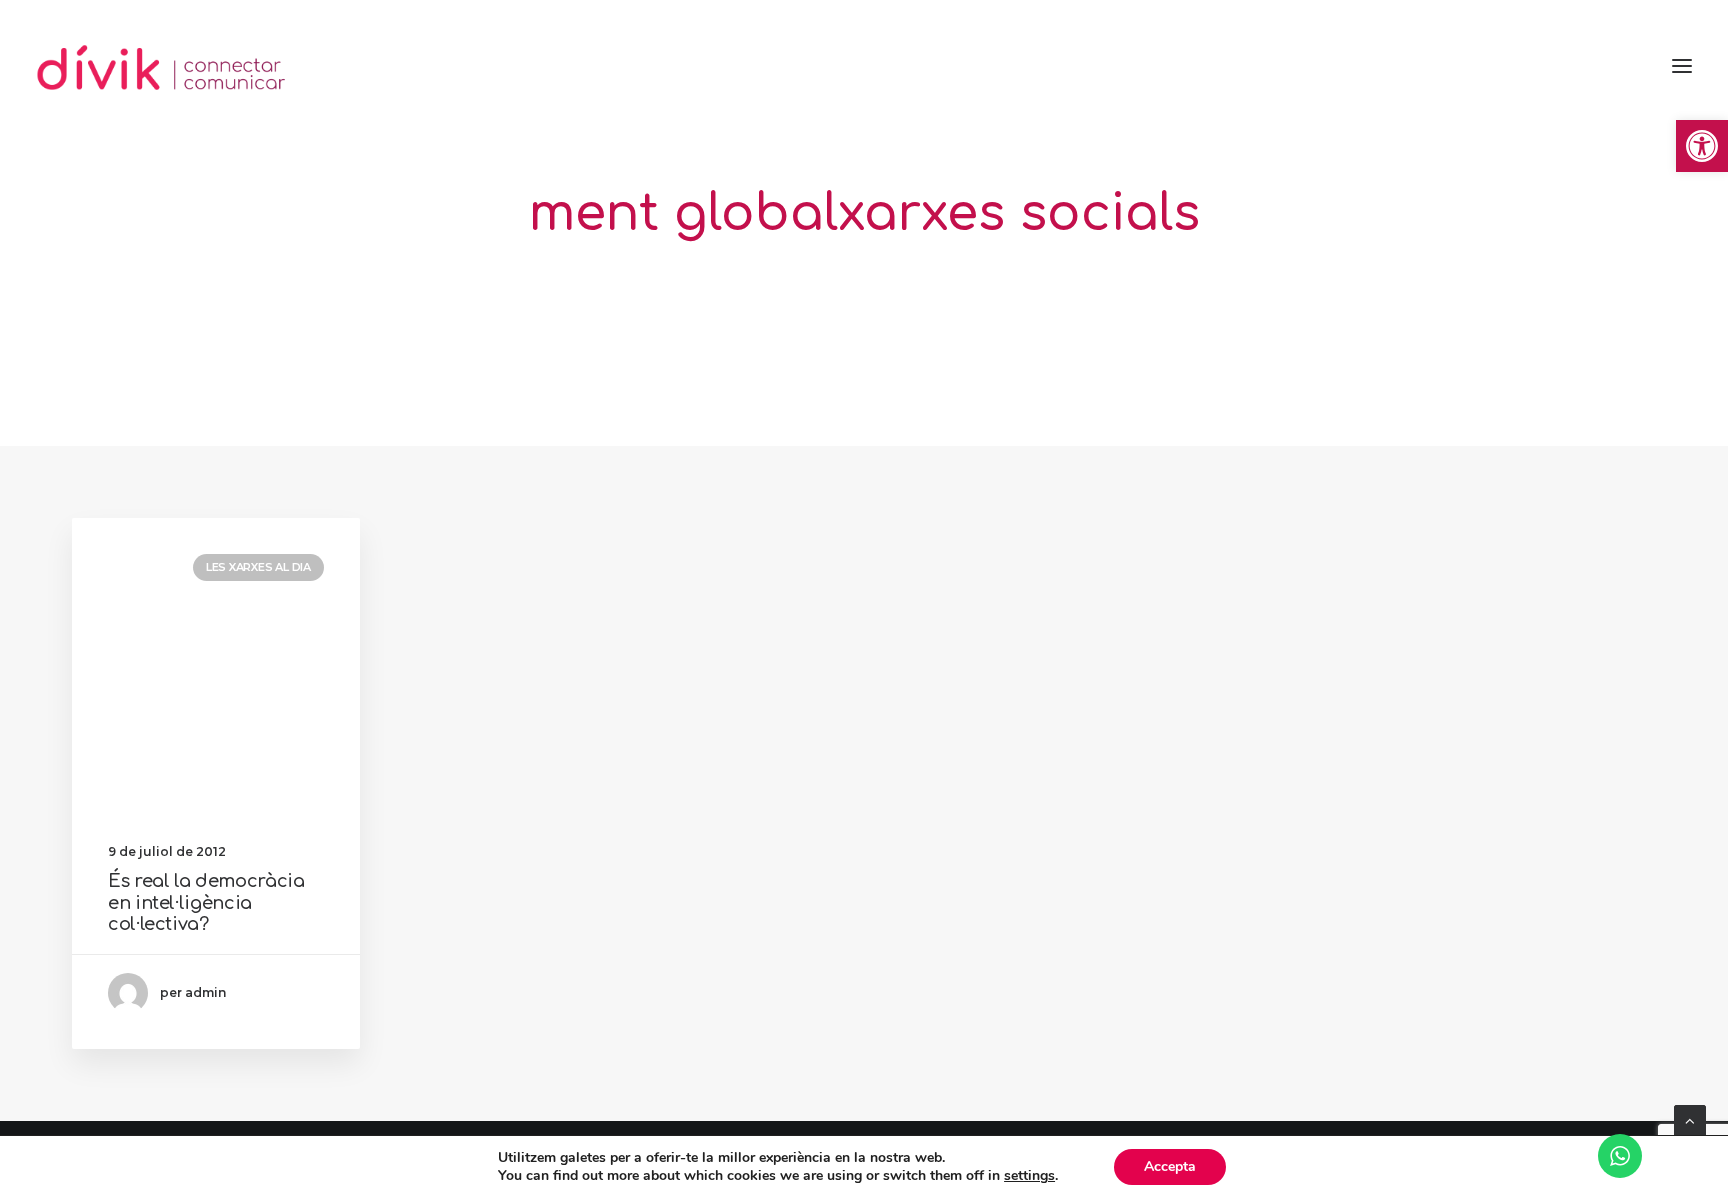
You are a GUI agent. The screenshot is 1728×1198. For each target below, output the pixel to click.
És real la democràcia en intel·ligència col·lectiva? (206, 902)
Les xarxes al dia (258, 567)
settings (1029, 1176)
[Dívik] (162, 66)
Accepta (1170, 1166)
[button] (1702, 146)
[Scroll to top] (1690, 1119)
